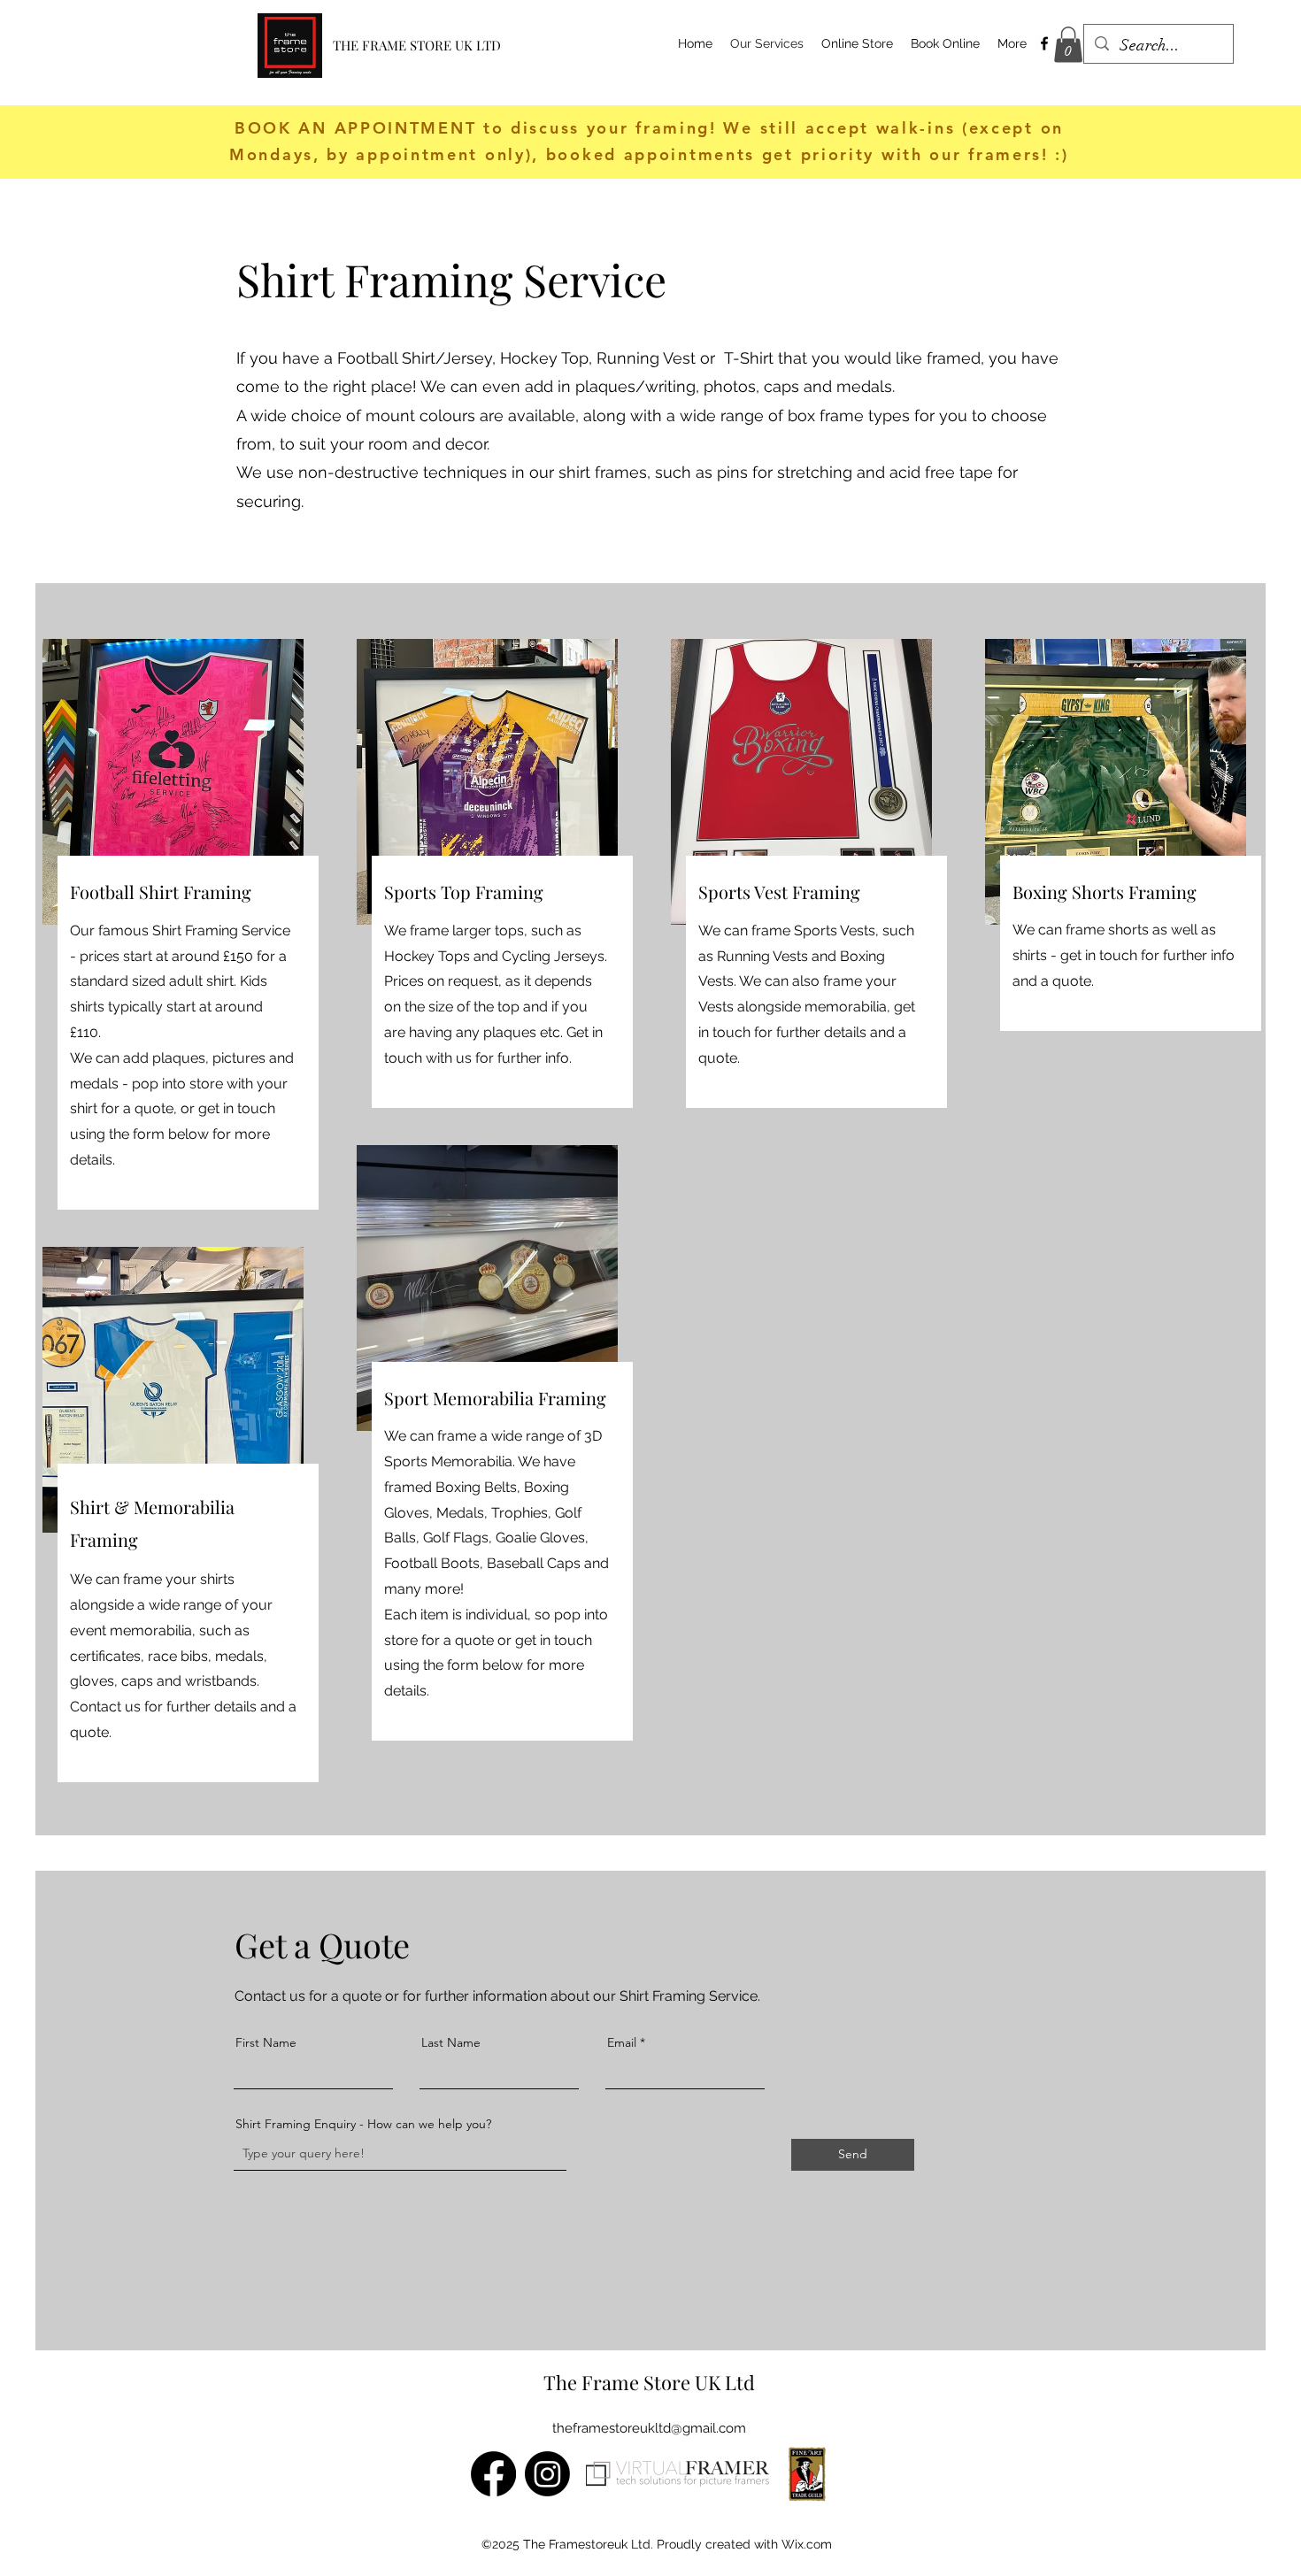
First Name (266, 2042)
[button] (1068, 45)
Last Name (451, 2042)
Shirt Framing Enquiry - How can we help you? (363, 2124)
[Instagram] (547, 2474)
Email (622, 2042)
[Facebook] (493, 2474)
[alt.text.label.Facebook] (1044, 43)
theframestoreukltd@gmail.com (649, 2428)
